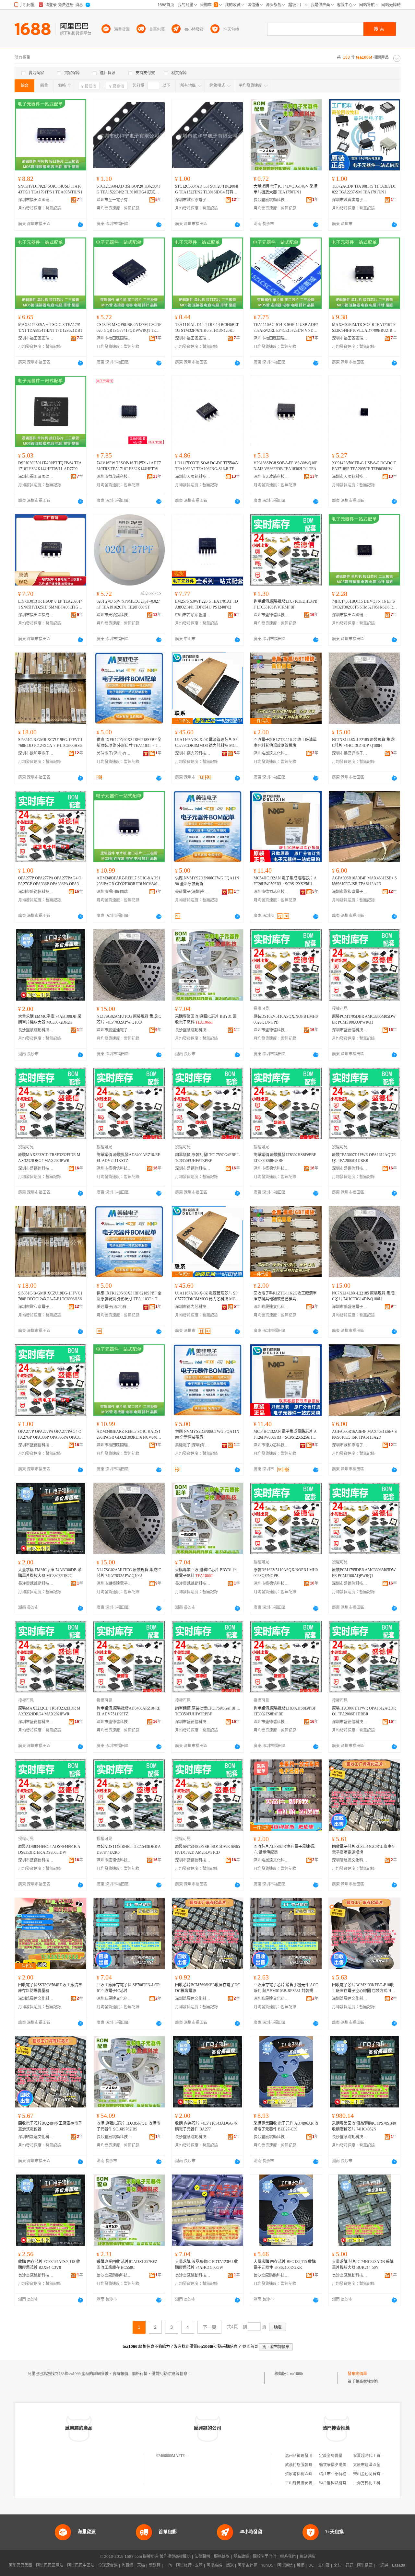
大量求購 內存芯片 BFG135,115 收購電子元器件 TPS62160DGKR (285, 2265)
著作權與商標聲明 (175, 2557)
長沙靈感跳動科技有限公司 (271, 200)
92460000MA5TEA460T (176, 2456)
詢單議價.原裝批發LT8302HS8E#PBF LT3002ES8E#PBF (285, 1158)
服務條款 (222, 2557)
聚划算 (155, 2565)
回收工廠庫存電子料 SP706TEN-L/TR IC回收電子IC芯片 (128, 1988)
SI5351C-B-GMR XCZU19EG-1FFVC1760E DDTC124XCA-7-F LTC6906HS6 (50, 743)
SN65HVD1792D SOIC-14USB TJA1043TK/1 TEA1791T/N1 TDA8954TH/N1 (50, 189)
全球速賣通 (108, 2565)
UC (311, 2565)
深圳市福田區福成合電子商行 (36, 615)
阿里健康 (365, 2565)
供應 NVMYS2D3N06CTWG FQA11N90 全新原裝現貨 (207, 881)
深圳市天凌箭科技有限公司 (193, 477)
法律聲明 (202, 2557)
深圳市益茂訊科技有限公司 (114, 477)
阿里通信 (285, 2565)
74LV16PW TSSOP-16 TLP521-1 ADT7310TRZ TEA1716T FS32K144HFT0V (129, 466)
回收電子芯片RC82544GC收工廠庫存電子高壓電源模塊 (364, 1850)
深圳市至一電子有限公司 (114, 200)
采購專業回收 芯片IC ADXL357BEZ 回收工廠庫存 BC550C (127, 2265)
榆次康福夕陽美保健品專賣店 (344, 2465)
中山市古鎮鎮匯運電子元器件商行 (193, 615)
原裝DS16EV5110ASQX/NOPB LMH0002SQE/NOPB (286, 1019)
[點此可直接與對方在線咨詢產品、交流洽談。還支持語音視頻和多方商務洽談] (80, 225)
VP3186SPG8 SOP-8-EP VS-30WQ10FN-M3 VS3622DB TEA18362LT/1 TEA (285, 466)
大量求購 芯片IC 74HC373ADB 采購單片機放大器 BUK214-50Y (363, 2265)
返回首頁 (250, 2347)
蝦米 (230, 2565)
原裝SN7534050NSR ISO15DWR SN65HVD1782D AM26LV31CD (207, 1850)
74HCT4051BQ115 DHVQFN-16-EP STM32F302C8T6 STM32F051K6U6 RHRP (364, 605)
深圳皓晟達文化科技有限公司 (271, 753)
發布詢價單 (357, 2374)
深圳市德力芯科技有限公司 (193, 753)
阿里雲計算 (247, 2565)
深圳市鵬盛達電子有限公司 (350, 753)
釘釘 (349, 2565)
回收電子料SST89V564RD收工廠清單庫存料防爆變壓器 (50, 1988)
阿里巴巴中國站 (81, 2565)
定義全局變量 (331, 2456)
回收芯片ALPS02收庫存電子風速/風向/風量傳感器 (284, 1850)
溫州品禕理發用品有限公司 (308, 2456)
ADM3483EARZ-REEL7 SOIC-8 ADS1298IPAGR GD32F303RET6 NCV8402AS (129, 881)
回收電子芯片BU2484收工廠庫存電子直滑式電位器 (50, 2126)
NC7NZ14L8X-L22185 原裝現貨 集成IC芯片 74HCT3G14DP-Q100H (364, 743)
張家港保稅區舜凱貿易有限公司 (312, 2474)
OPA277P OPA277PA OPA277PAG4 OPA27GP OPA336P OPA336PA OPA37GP (50, 881)
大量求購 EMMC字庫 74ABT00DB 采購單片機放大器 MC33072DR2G (50, 1019)
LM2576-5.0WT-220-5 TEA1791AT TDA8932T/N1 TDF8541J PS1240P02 (207, 604)
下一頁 (209, 2327)
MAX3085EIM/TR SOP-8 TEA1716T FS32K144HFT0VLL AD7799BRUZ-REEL (364, 328)
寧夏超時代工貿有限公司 (374, 2456)
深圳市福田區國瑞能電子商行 (36, 200)
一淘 (168, 2565)
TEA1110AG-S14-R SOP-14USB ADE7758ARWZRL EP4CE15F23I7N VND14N (286, 328)
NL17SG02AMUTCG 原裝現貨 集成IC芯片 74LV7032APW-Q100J (129, 1019)
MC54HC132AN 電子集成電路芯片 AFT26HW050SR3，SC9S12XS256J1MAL (285, 881)
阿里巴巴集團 (20, 2565)
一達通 (382, 2565)
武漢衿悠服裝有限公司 (304, 2465)
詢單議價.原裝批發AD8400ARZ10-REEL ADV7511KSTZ (128, 1158)
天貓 (141, 2565)
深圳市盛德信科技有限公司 (271, 615)
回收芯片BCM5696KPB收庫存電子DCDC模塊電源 (207, 1988)
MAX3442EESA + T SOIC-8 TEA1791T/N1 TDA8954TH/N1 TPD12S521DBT (50, 328)
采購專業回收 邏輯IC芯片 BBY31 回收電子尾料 (206, 1019)
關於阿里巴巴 (265, 2557)
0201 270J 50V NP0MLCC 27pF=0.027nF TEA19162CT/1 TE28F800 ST (128, 604)
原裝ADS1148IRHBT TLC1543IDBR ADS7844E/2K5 (129, 1850)
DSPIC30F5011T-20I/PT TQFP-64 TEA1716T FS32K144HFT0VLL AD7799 (50, 466)
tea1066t (296, 2374)
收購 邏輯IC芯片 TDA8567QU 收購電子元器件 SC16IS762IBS (128, 2126)
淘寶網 (127, 2565)
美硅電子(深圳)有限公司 (114, 753)
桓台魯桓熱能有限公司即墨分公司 (348, 2483)
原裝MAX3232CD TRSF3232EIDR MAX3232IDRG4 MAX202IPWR (49, 1158)
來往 (338, 2565)
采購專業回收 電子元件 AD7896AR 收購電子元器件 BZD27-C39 (286, 2126)
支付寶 (324, 2565)
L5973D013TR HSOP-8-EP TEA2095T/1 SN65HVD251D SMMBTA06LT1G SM (50, 605)
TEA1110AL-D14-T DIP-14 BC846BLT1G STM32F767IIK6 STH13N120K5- (207, 328)
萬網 (301, 2565)
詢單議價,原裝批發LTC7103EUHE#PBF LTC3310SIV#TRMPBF (285, 604)
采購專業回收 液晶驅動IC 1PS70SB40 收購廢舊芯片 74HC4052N (364, 2126)
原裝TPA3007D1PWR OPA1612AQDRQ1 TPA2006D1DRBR (364, 1158)
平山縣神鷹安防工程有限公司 (310, 2483)
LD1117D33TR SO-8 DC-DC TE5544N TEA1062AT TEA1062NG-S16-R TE (207, 466)
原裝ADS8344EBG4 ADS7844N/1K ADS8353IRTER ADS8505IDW (49, 1850)
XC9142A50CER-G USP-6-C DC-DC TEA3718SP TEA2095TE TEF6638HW (364, 466)
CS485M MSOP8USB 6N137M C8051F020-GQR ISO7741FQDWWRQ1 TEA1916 (129, 328)
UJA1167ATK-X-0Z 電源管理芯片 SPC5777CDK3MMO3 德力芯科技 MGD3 (207, 743)
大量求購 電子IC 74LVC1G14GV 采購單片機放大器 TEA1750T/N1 (285, 189)
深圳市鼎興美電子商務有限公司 (350, 200)
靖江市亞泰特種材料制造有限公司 (348, 2474)
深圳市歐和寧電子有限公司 (193, 200)
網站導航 (307, 2557)
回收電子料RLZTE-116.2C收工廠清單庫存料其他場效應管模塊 (285, 743)
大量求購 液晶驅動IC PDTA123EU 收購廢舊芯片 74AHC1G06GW (207, 2265)
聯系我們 (288, 2557)
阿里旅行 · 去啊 (189, 2565)
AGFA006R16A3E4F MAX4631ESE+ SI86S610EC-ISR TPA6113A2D (364, 881)
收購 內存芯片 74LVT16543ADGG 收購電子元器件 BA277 (206, 2126)
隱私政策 (241, 2557)
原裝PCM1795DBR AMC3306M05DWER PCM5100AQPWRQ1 (364, 1019)
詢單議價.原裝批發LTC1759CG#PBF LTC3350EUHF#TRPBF (207, 1158)
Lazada (399, 2565)
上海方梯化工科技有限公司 (376, 2483)
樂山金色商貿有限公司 (373, 2474)
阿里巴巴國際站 (50, 2565)
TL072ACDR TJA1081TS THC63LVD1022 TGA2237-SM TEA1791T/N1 (364, 189)
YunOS (267, 2565)
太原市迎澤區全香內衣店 (374, 2465)
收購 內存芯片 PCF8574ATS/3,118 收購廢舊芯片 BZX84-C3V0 (49, 2265)
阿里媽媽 (214, 2565)
